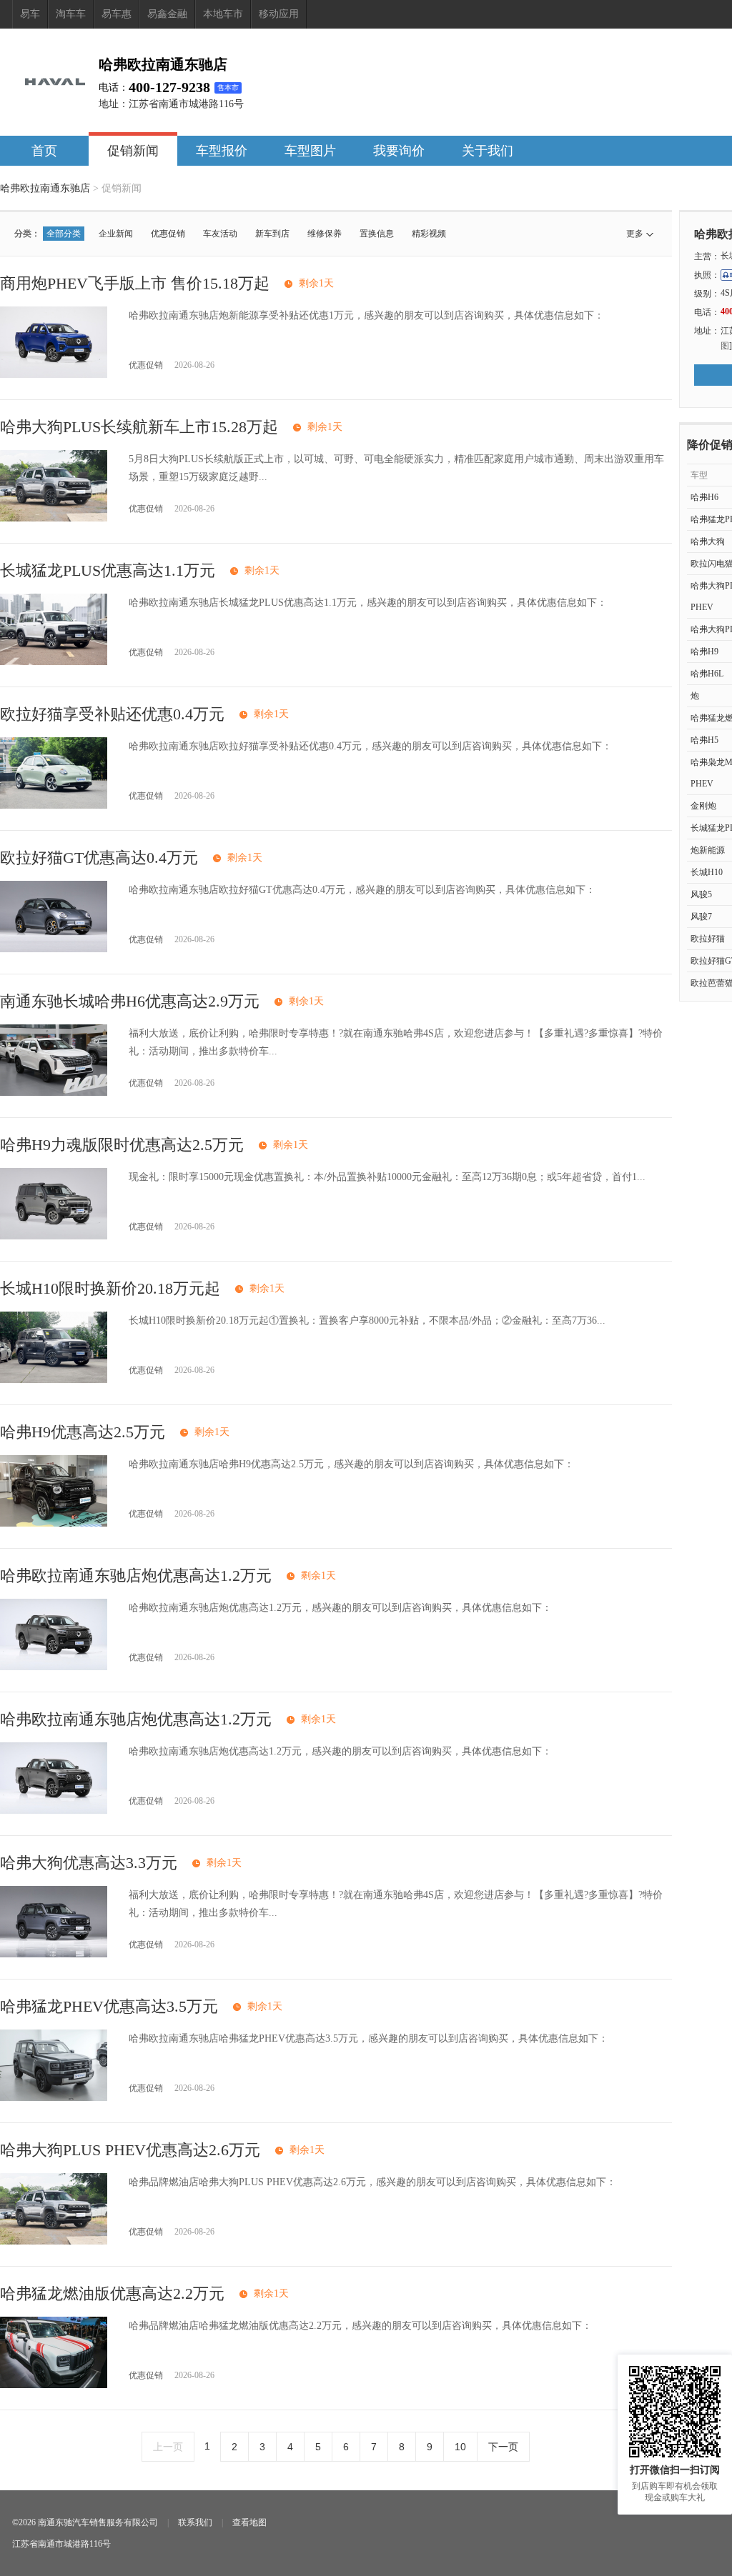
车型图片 (310, 151)
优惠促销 (168, 234)
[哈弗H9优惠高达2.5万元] (54, 1523)
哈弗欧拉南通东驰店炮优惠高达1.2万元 (136, 1576)
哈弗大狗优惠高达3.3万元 (89, 1863)
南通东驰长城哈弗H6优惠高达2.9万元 (130, 1001)
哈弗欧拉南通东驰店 (45, 188)
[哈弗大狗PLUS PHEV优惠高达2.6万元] (54, 2241)
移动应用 (279, 14)
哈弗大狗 (708, 541)
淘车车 (71, 14)
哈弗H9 (704, 652)
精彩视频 (429, 234)
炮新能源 (708, 850)
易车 (30, 14)
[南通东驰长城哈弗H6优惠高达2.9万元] (54, 1093)
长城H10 (707, 872)
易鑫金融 (167, 14)
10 (460, 2447)
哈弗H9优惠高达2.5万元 (83, 1432)
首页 (44, 151)
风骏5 (701, 894)
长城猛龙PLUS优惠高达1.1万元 (108, 570)
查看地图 (249, 2522)
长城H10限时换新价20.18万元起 (110, 1288)
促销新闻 (133, 151)
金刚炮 (703, 806)
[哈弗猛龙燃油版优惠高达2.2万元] (54, 2385)
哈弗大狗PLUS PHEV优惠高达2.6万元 (130, 2150)
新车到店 (272, 234)
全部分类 (64, 234)
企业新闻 (116, 234)
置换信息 (377, 234)
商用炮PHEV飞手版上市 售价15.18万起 (135, 283)
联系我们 (195, 2522)
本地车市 (223, 14)
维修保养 (325, 234)
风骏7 (701, 917)
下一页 (503, 2447)
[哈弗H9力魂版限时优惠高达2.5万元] (54, 1236)
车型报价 (222, 151)
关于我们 (488, 151)
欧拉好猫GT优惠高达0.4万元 (99, 858)
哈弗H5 (704, 740)
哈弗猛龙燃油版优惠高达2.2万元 (112, 2293)
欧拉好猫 (708, 939)
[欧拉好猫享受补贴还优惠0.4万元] (54, 805)
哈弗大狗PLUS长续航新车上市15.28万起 (139, 427)
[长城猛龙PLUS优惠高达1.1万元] (54, 662)
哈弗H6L (707, 674)
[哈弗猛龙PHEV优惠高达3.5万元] (54, 2098)
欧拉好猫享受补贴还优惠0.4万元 (112, 714)
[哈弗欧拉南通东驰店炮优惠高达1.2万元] (54, 1667)
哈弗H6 (704, 497)
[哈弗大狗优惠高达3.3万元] (54, 1954)
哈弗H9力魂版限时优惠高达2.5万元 (122, 1145)
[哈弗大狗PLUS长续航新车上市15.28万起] (54, 518)
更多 (635, 234)
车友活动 (220, 234)
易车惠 (117, 14)
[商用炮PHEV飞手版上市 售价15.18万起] (54, 375)
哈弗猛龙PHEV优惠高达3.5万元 (109, 2006)
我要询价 (399, 151)
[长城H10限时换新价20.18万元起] (54, 1380)
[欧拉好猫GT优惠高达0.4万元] (54, 949)
